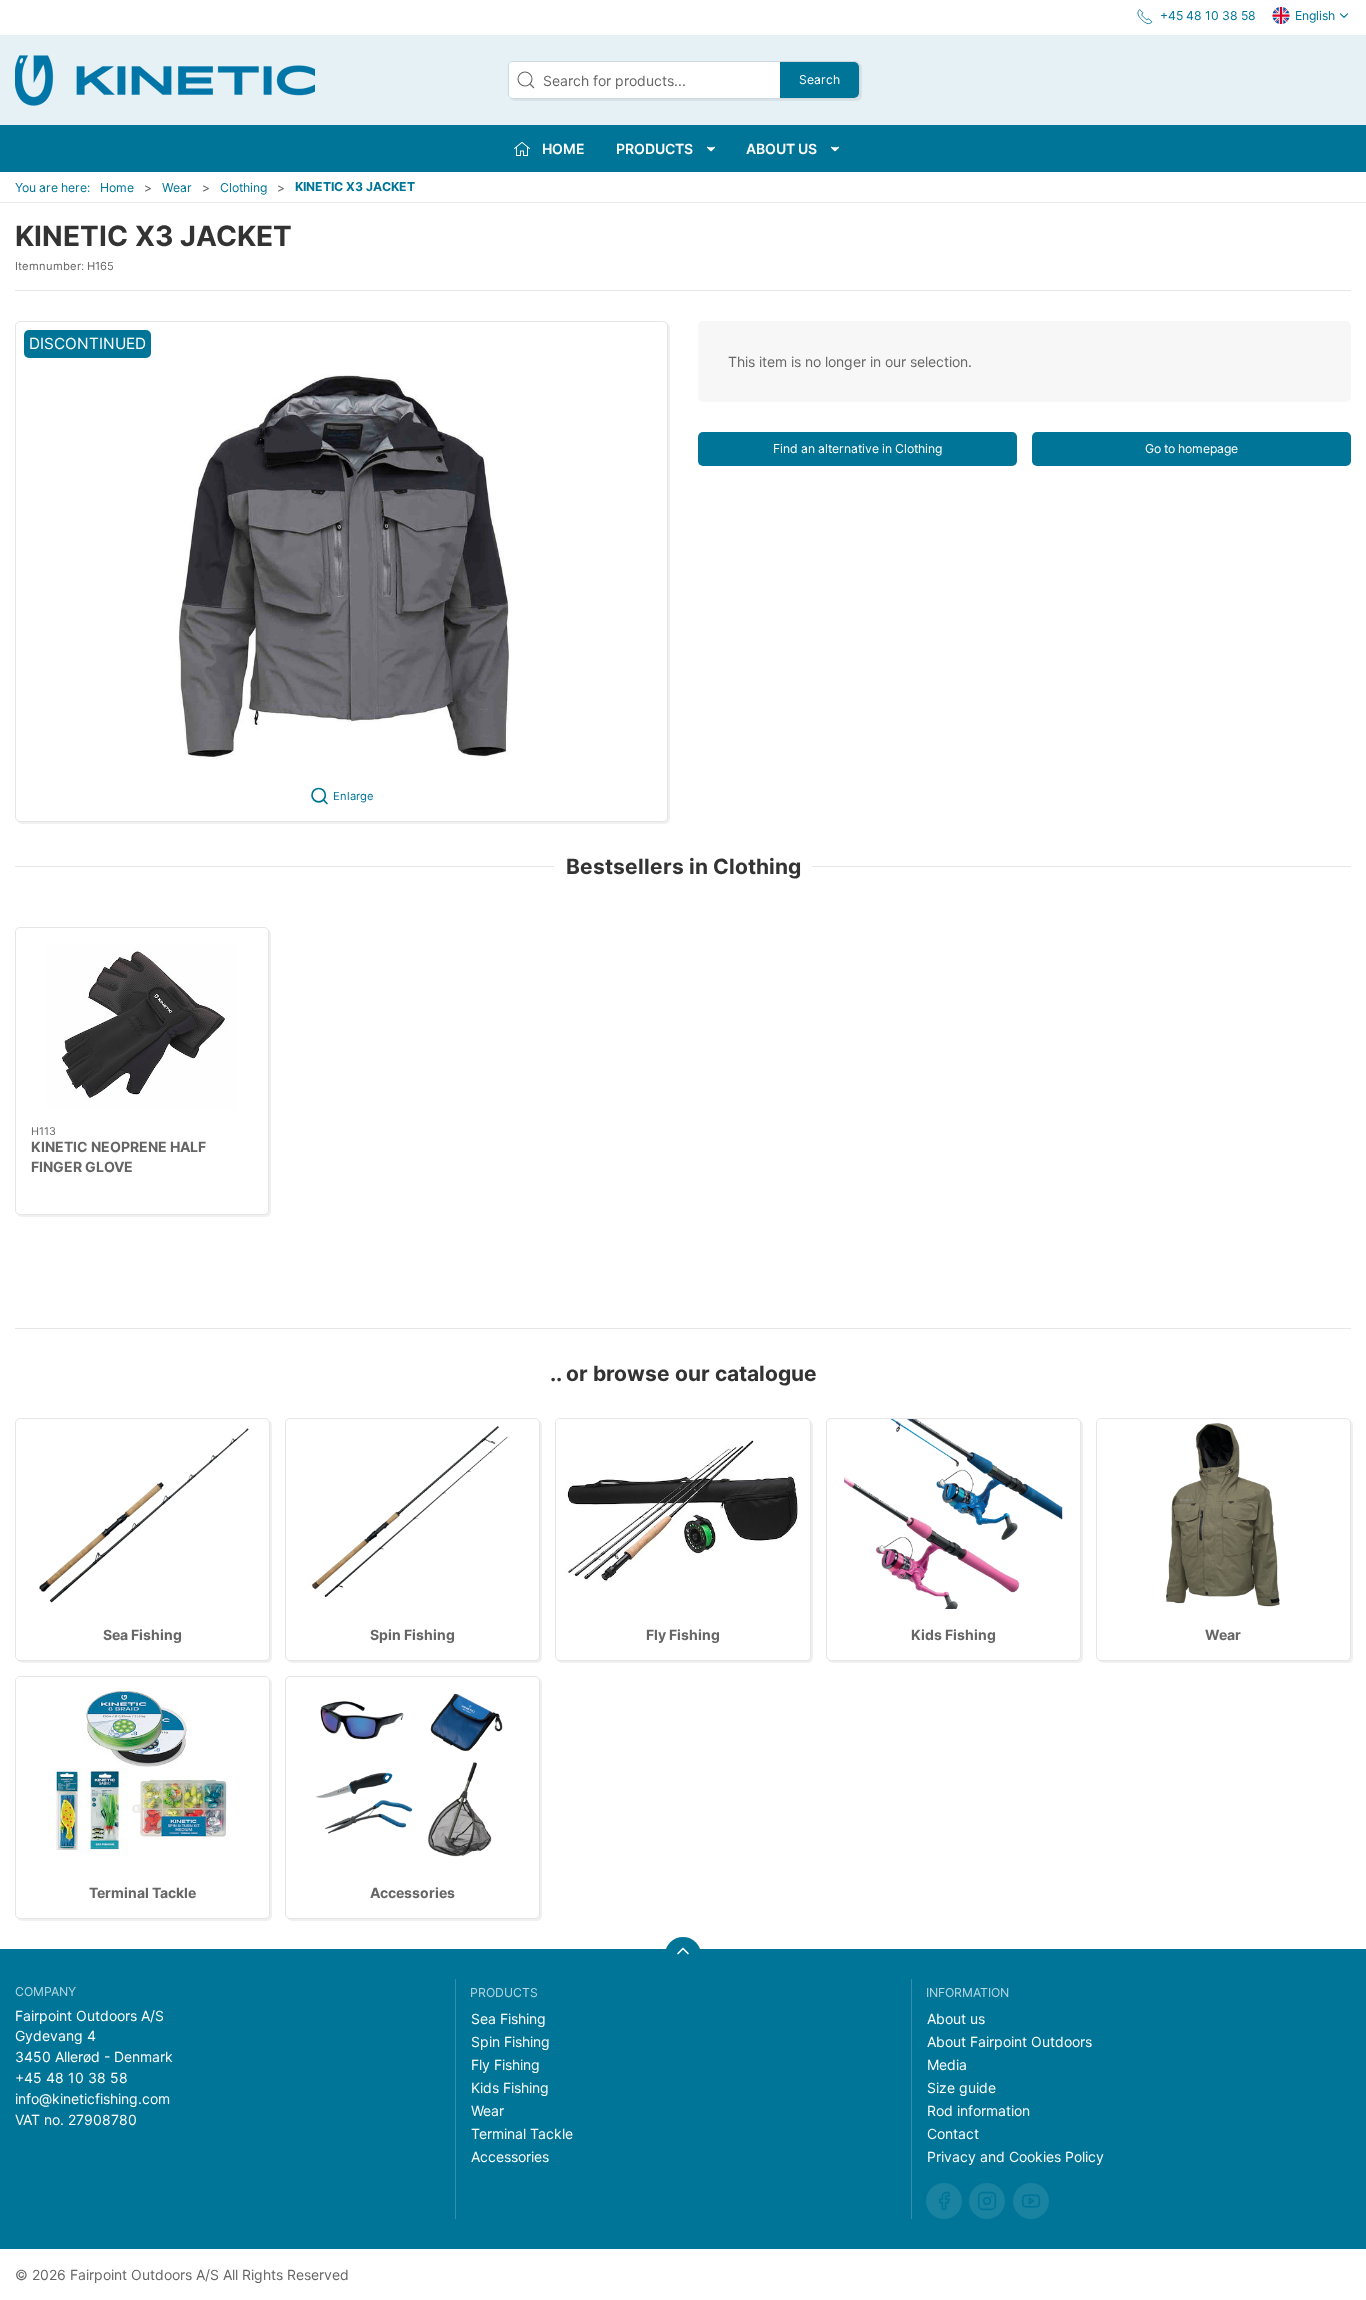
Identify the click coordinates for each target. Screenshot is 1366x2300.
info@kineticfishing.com (92, 2098)
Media (947, 2064)
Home (117, 187)
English (1315, 15)
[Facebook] (944, 2201)
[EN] (165, 80)
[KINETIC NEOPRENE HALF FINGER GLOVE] (142, 1026)
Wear (177, 187)
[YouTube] (1031, 2201)
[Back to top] (683, 1955)
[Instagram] (987, 2201)
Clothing (243, 187)
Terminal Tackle (142, 1892)
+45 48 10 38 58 (71, 2077)
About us (956, 2018)
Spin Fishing (412, 1634)
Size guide (961, 2087)
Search (819, 79)
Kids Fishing (953, 1634)
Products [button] (654, 148)
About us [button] (781, 148)
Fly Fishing (683, 1634)
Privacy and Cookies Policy (1015, 2156)
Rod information (978, 2110)
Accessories (412, 1892)
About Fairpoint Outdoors (1009, 2041)
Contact (953, 2133)
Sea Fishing (142, 1634)
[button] (341, 571)
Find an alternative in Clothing (857, 448)
